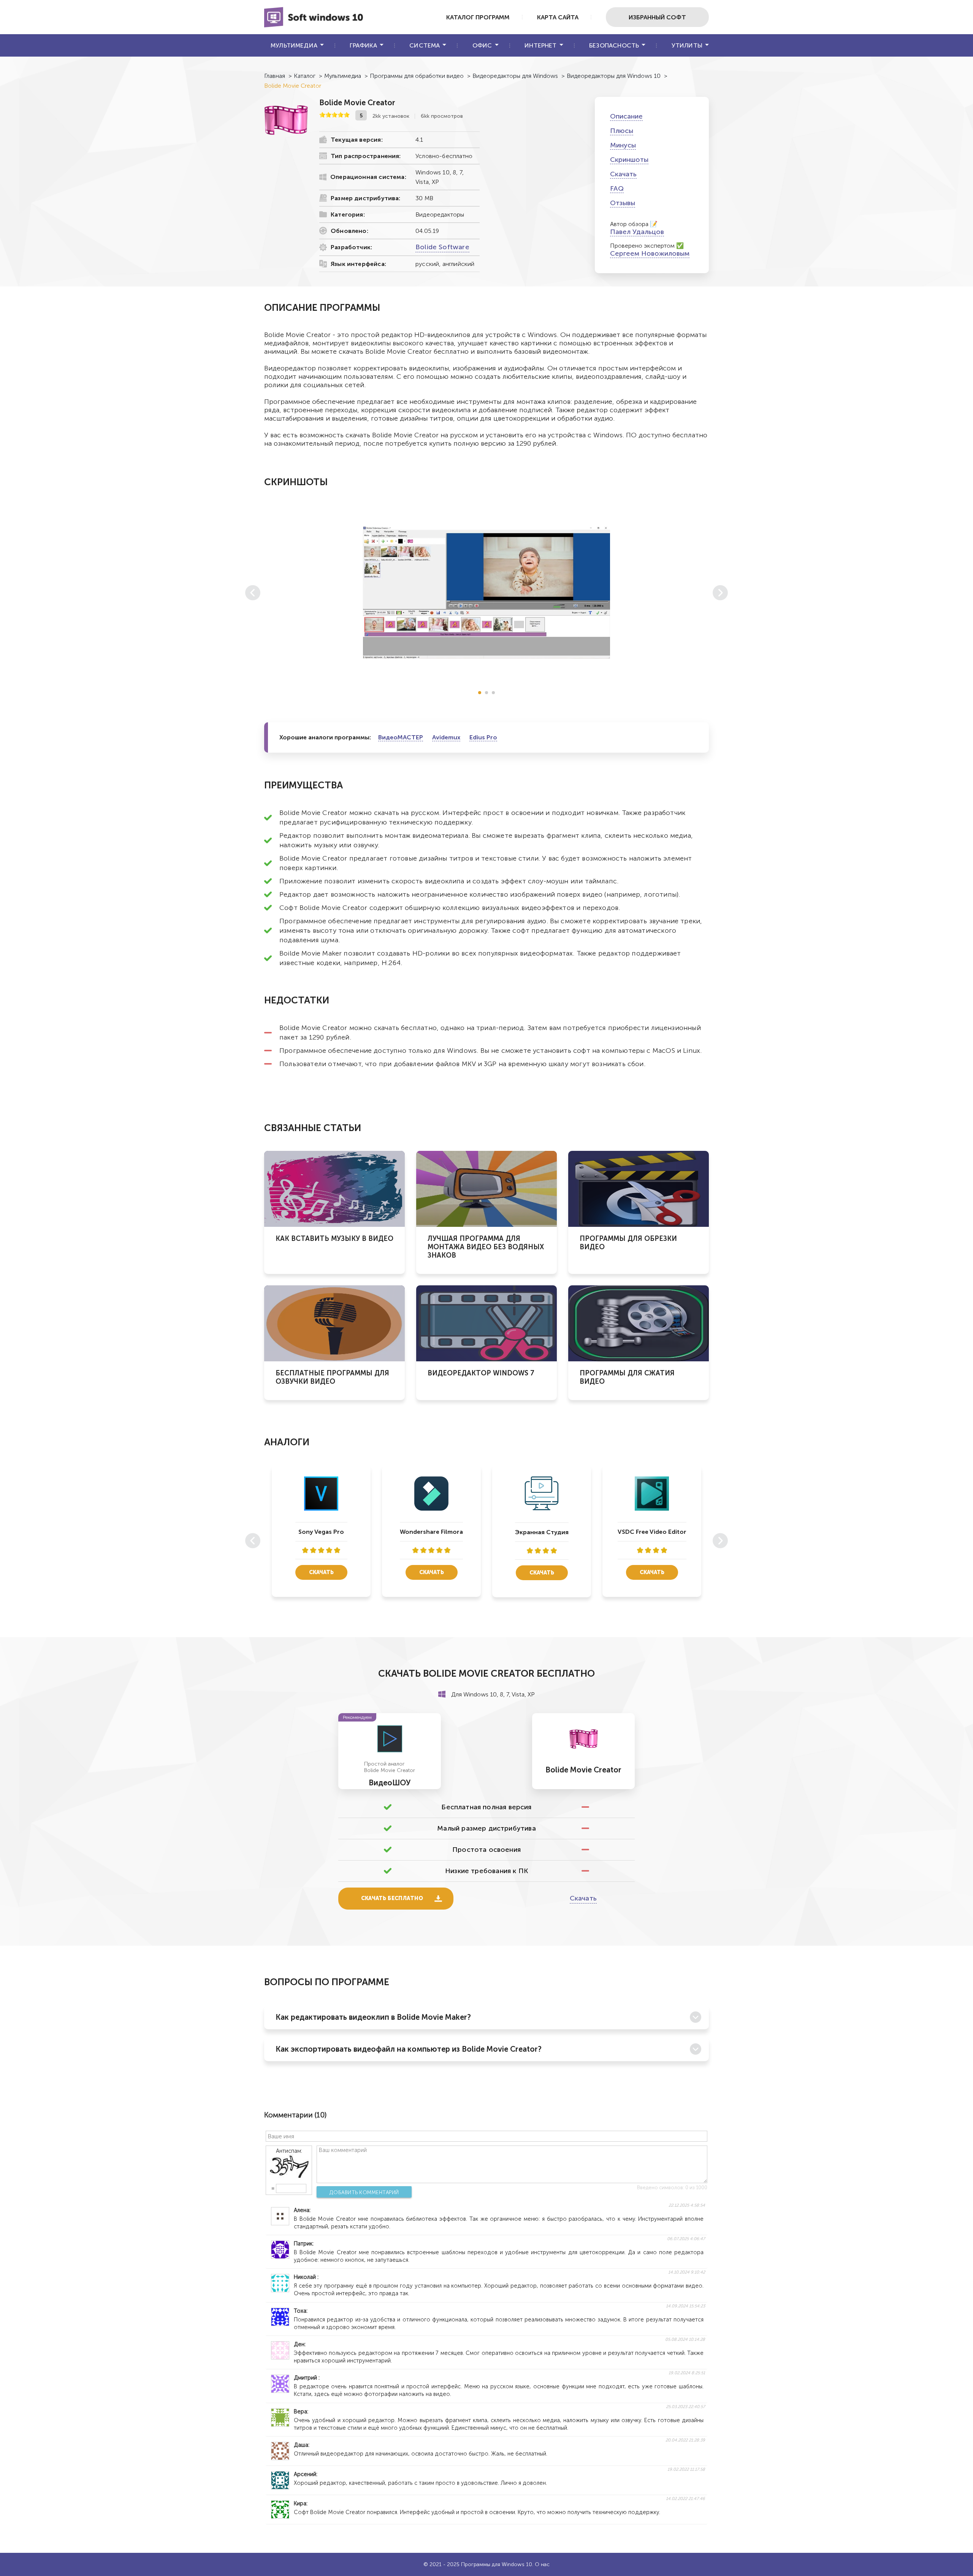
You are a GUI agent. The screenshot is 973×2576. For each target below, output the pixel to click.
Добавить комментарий (364, 2192)
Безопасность (614, 45)
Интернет (540, 45)
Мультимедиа (294, 45)
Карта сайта (558, 17)
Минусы (623, 145)
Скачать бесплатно (392, 1898)
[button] (480, 693)
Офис (482, 45)
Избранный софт (657, 17)
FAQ (617, 188)
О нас (542, 2564)
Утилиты (687, 45)
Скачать (623, 174)
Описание (626, 116)
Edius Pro (483, 737)
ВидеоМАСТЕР (401, 737)
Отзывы (623, 203)
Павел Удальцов (637, 232)
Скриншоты (629, 160)
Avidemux (446, 737)
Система (425, 45)
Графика (363, 45)
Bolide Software (442, 247)
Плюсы (622, 131)
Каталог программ (478, 17)
